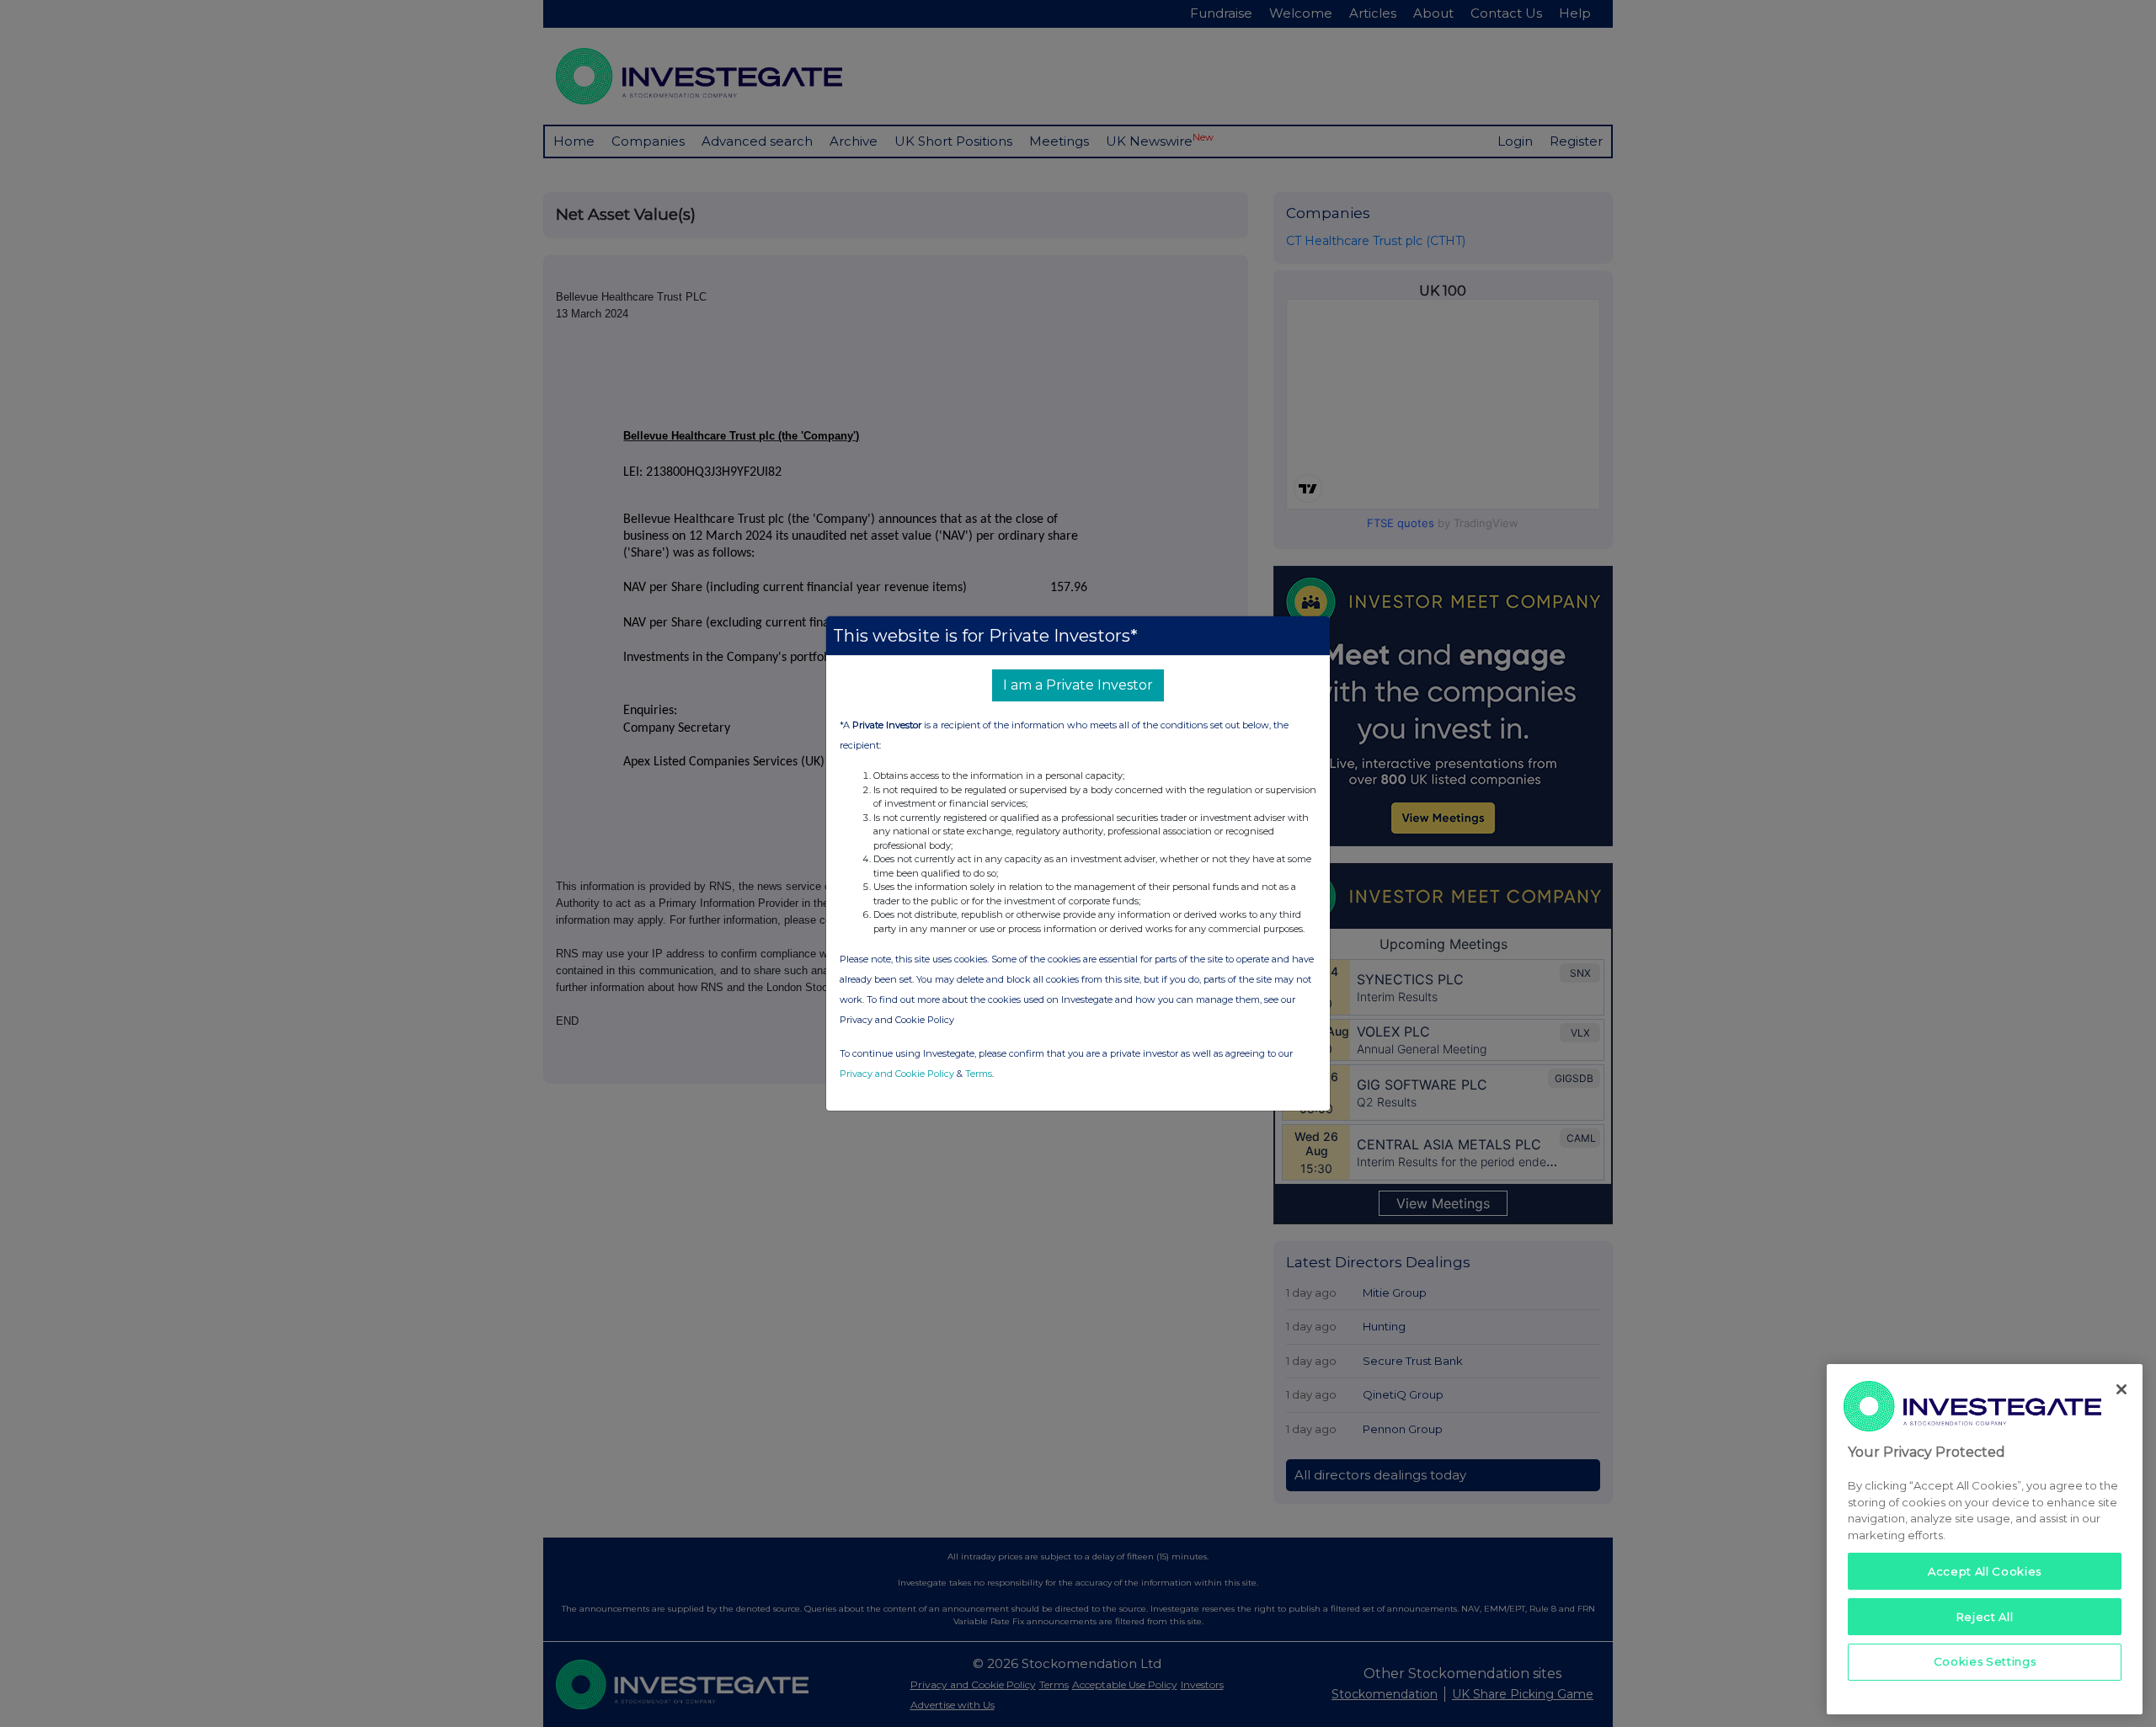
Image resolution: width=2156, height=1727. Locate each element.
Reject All (1985, 1616)
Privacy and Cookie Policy (897, 1074)
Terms (979, 1074)
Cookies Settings (1985, 1661)
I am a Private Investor (1078, 685)
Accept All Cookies (1985, 1570)
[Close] (2121, 1389)
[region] (1985, 1539)
